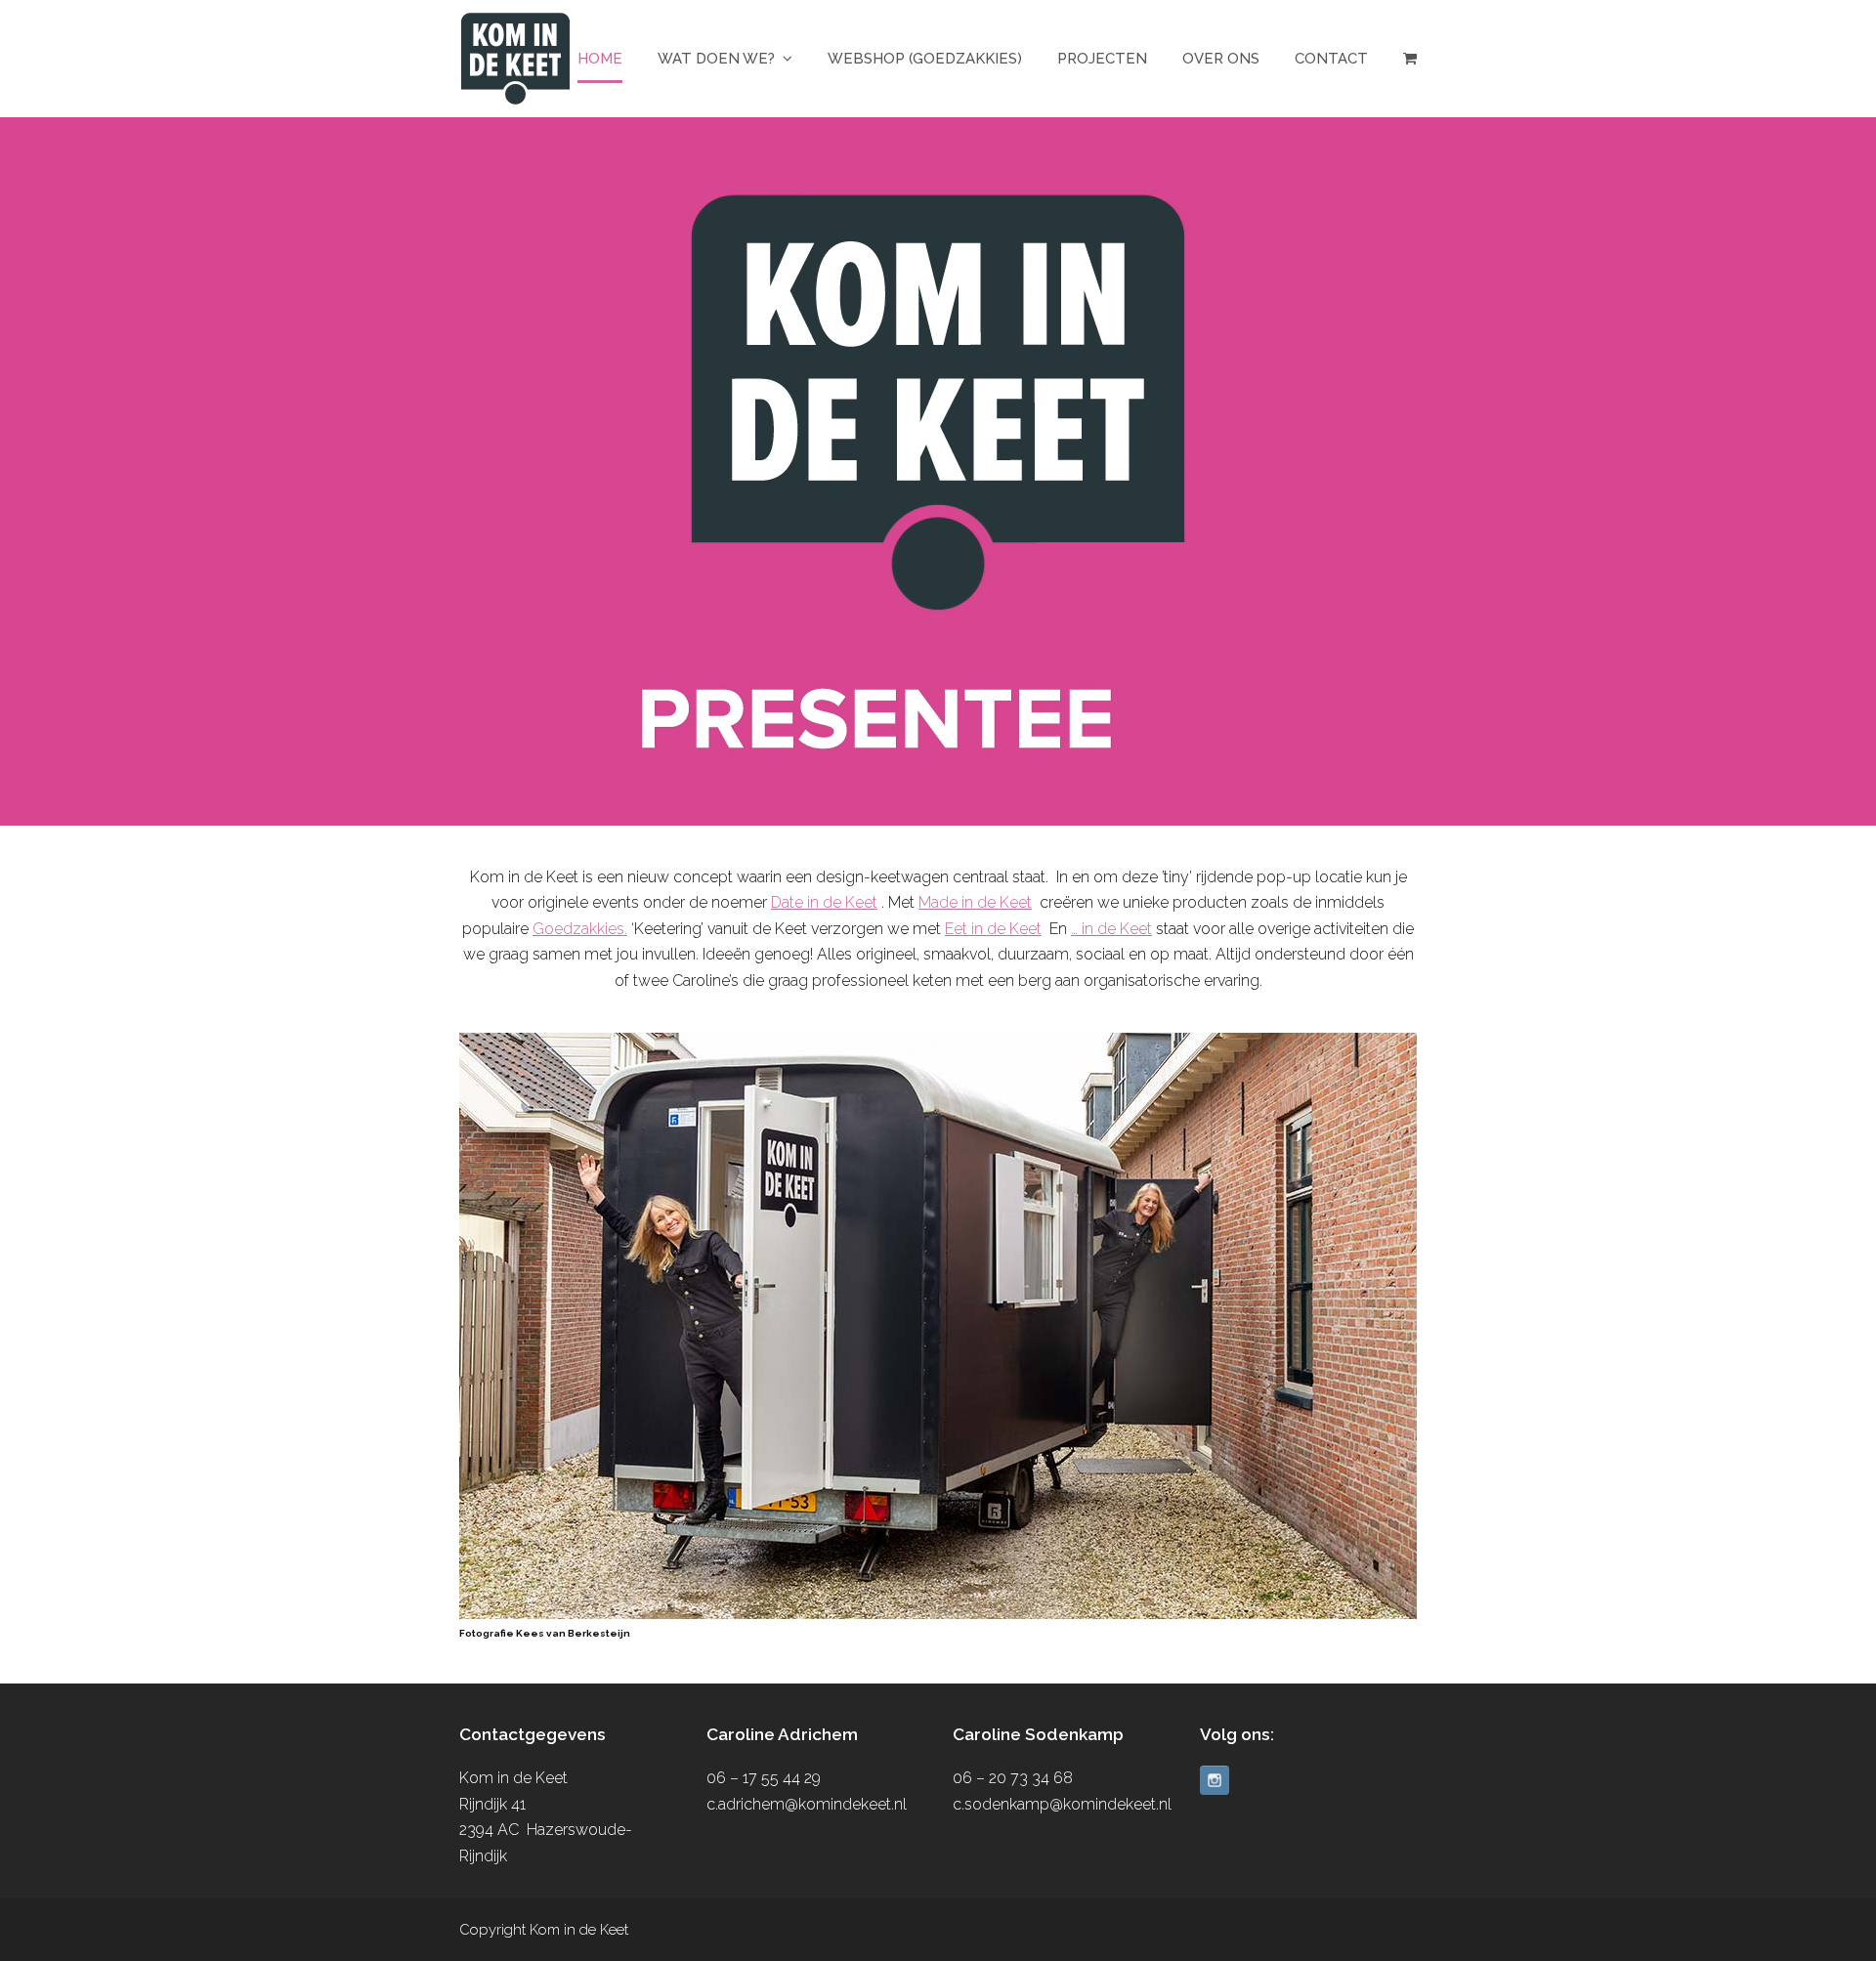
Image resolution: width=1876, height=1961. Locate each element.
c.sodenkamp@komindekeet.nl (1062, 1804)
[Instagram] (1215, 1782)
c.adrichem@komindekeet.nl (807, 1804)
